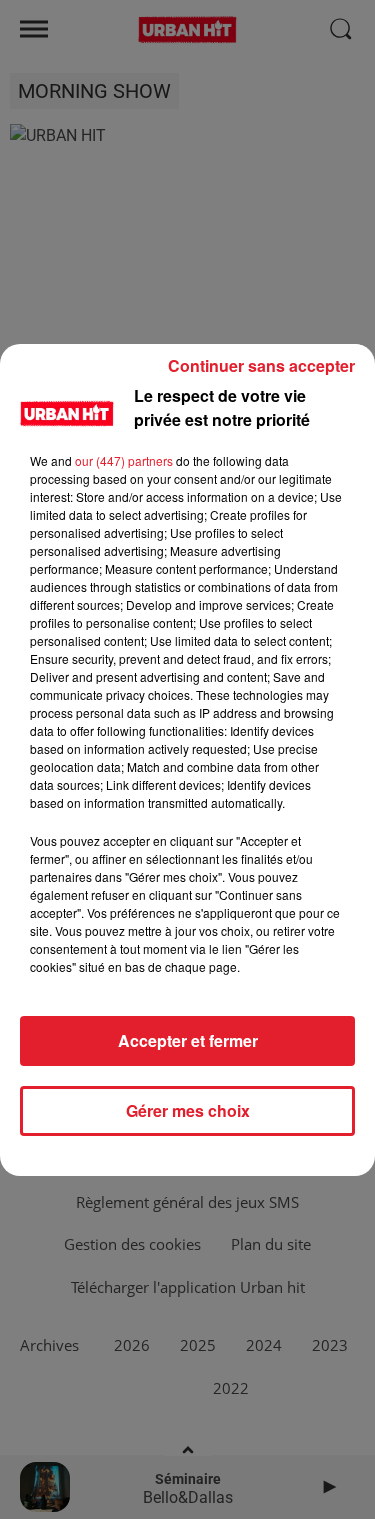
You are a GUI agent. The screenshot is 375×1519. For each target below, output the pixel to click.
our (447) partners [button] (124, 460)
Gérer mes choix (188, 1110)
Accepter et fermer (188, 1040)
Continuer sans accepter (261, 365)
